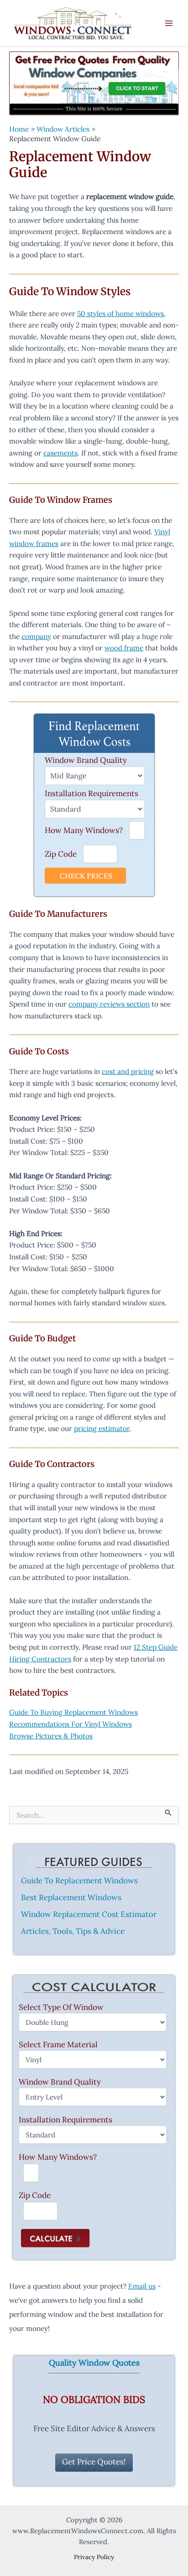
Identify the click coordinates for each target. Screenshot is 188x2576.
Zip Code (61, 854)
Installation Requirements (91, 793)
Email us (142, 2286)
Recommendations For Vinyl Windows (70, 1724)
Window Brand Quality (86, 760)
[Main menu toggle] (169, 23)
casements (60, 453)
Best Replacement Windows (71, 1897)
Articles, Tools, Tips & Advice (73, 1931)
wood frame (124, 648)
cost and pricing (128, 1071)
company (36, 636)
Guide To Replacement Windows (79, 1881)
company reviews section (109, 1004)
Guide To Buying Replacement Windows (73, 1712)
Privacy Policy (94, 2557)
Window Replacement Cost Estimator (89, 1914)
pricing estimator (102, 1428)
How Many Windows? (84, 830)
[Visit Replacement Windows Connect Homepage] (94, 83)
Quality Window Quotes (94, 2363)
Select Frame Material (58, 2044)
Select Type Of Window (61, 2007)
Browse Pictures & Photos (51, 1736)
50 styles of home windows (120, 313)
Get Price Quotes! (94, 2462)
